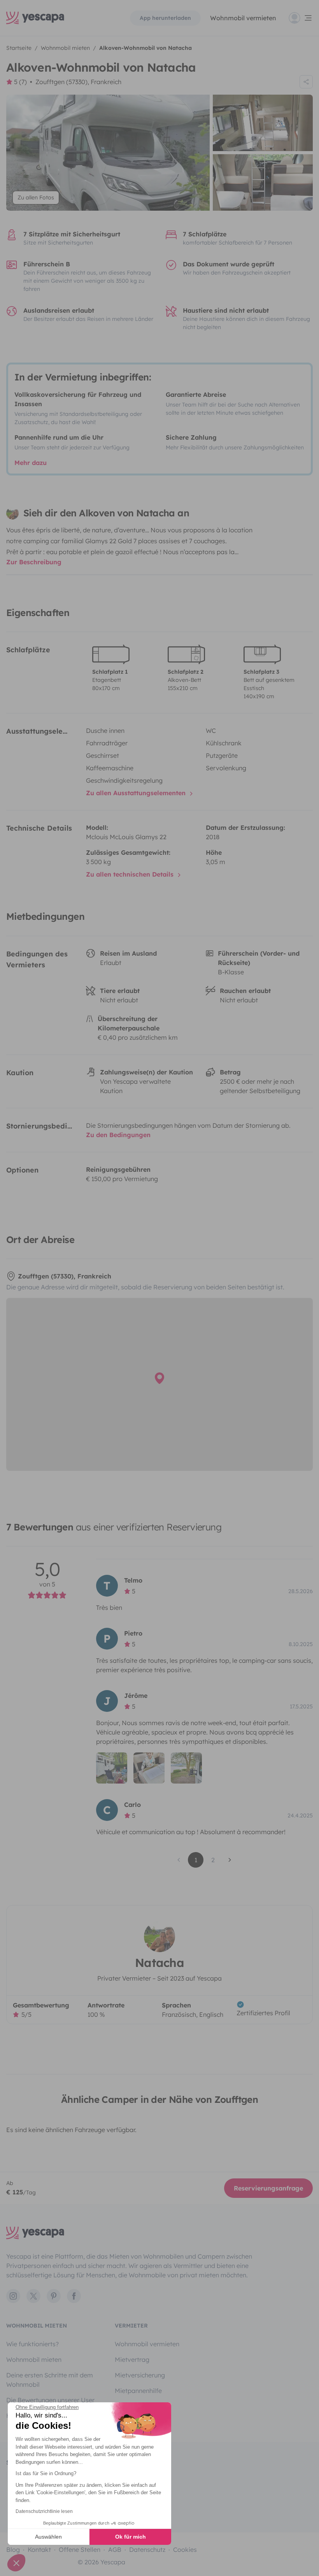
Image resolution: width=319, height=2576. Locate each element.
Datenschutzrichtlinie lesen (44, 2511)
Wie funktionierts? (32, 2344)
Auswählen (48, 2537)
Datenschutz (147, 2550)
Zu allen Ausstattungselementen (137, 793)
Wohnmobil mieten (34, 2359)
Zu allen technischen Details (131, 874)
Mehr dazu (31, 463)
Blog (13, 2550)
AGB (115, 2550)
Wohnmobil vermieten (243, 18)
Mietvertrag (132, 2359)
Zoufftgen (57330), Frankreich (78, 82)
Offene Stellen (80, 2550)
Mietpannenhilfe (138, 2391)
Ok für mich (131, 2537)
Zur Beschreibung (34, 562)
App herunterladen (165, 18)
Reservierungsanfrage (268, 2188)
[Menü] (301, 18)
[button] (16, 2563)
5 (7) (20, 82)
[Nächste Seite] (230, 1860)
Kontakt (39, 2550)
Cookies (185, 2550)
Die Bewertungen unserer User (50, 2400)
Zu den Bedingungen (118, 1135)
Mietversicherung (140, 2375)
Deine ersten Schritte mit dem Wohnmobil (50, 2380)
